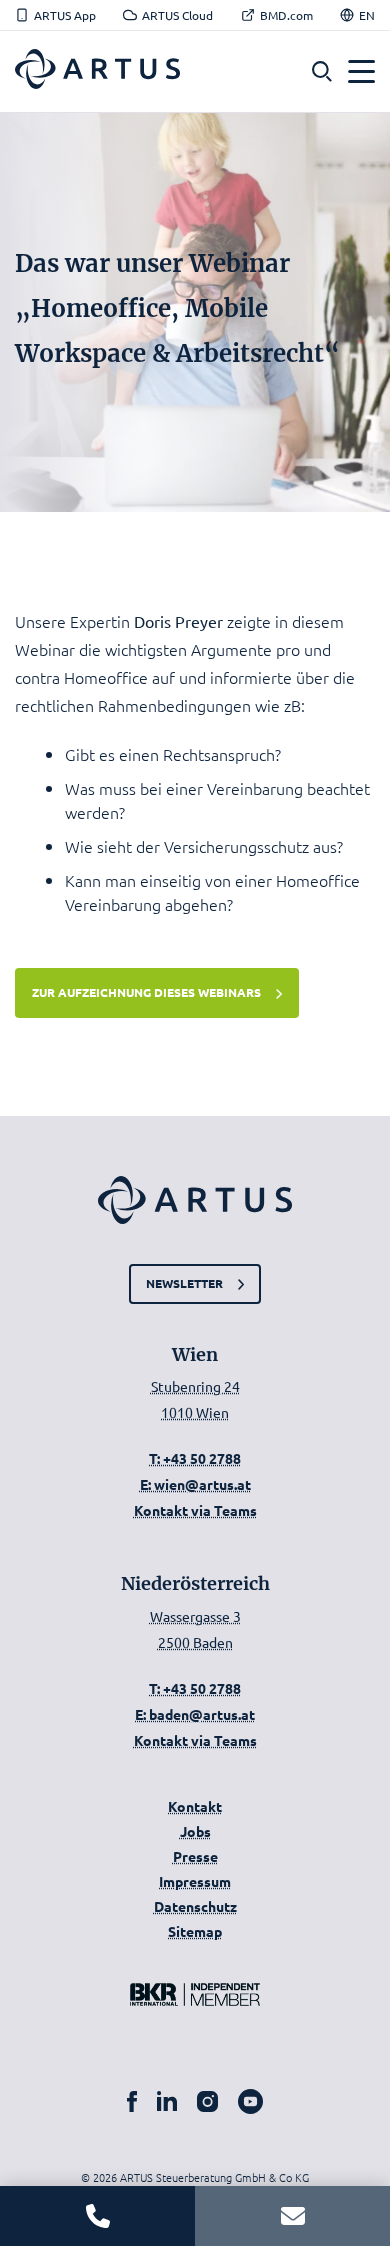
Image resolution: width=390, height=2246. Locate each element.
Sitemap (195, 1931)
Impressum (195, 1881)
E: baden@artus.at (195, 1714)
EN (367, 15)
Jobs (195, 1831)
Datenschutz (195, 1906)
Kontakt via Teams (195, 1510)
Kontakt (195, 1806)
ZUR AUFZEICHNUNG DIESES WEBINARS (146, 992)
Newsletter (184, 1283)
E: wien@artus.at (195, 1484)
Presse (195, 1856)
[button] (322, 71)
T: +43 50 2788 (195, 1458)
